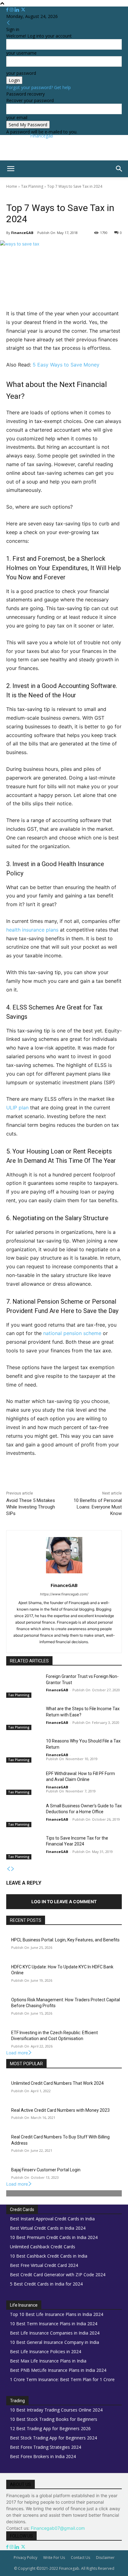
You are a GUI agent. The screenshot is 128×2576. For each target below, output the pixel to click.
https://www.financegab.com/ (64, 1594)
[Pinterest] (61, 1480)
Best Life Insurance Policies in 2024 (46, 2351)
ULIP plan (17, 1108)
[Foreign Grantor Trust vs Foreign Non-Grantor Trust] (24, 1686)
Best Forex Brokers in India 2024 (43, 2456)
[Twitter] (23, 10)
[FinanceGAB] (64, 1555)
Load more (17, 2053)
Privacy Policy (25, 2558)
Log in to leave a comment (64, 1902)
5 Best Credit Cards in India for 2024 (46, 2284)
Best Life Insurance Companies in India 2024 (55, 2333)
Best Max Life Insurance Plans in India (48, 2361)
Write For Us (54, 2558)
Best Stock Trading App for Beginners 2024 (53, 2438)
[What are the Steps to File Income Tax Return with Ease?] (24, 1718)
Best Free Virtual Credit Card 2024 (44, 2265)
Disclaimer (105, 2558)
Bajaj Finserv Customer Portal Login (46, 2170)
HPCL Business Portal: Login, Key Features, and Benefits (65, 1940)
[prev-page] (8, 1869)
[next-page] (13, 1869)
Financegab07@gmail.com (58, 2528)
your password (21, 73)
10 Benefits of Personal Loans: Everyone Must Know (98, 1507)
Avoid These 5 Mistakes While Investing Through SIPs (31, 1507)
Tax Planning (32, 186)
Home (12, 186)
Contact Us (80, 2558)
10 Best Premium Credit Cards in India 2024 (54, 2237)
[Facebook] (8, 10)
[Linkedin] (18, 10)
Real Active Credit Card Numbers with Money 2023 (60, 2110)
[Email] (103, 1480)
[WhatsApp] (75, 1480)
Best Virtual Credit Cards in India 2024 (48, 2228)
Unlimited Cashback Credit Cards (43, 2247)
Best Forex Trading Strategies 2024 (46, 2447)
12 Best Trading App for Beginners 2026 (50, 2428)
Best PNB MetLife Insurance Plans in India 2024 (58, 2370)
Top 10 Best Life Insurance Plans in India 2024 (57, 2314)
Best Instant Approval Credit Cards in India (52, 2219)
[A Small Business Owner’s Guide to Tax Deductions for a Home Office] (24, 1815)
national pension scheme (72, 1333)
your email (17, 117)
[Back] (8, 23)
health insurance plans (32, 930)
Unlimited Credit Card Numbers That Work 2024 (57, 2083)
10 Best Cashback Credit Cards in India (49, 2256)
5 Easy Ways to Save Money (66, 365)
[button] (11, 169)
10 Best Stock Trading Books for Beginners (54, 2419)
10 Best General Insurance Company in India (55, 2342)
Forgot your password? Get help (39, 87)
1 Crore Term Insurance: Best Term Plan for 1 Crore (62, 2379)
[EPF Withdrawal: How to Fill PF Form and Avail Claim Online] (24, 1783)
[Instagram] (12, 10)
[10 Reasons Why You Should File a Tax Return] (24, 1750)
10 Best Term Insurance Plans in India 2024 (54, 2324)
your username (21, 53)
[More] (118, 1480)
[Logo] (1, 180)
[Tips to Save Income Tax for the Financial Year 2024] (24, 1847)
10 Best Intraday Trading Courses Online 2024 (56, 2410)
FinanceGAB (22, 233)
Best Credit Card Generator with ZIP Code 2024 (58, 2275)
